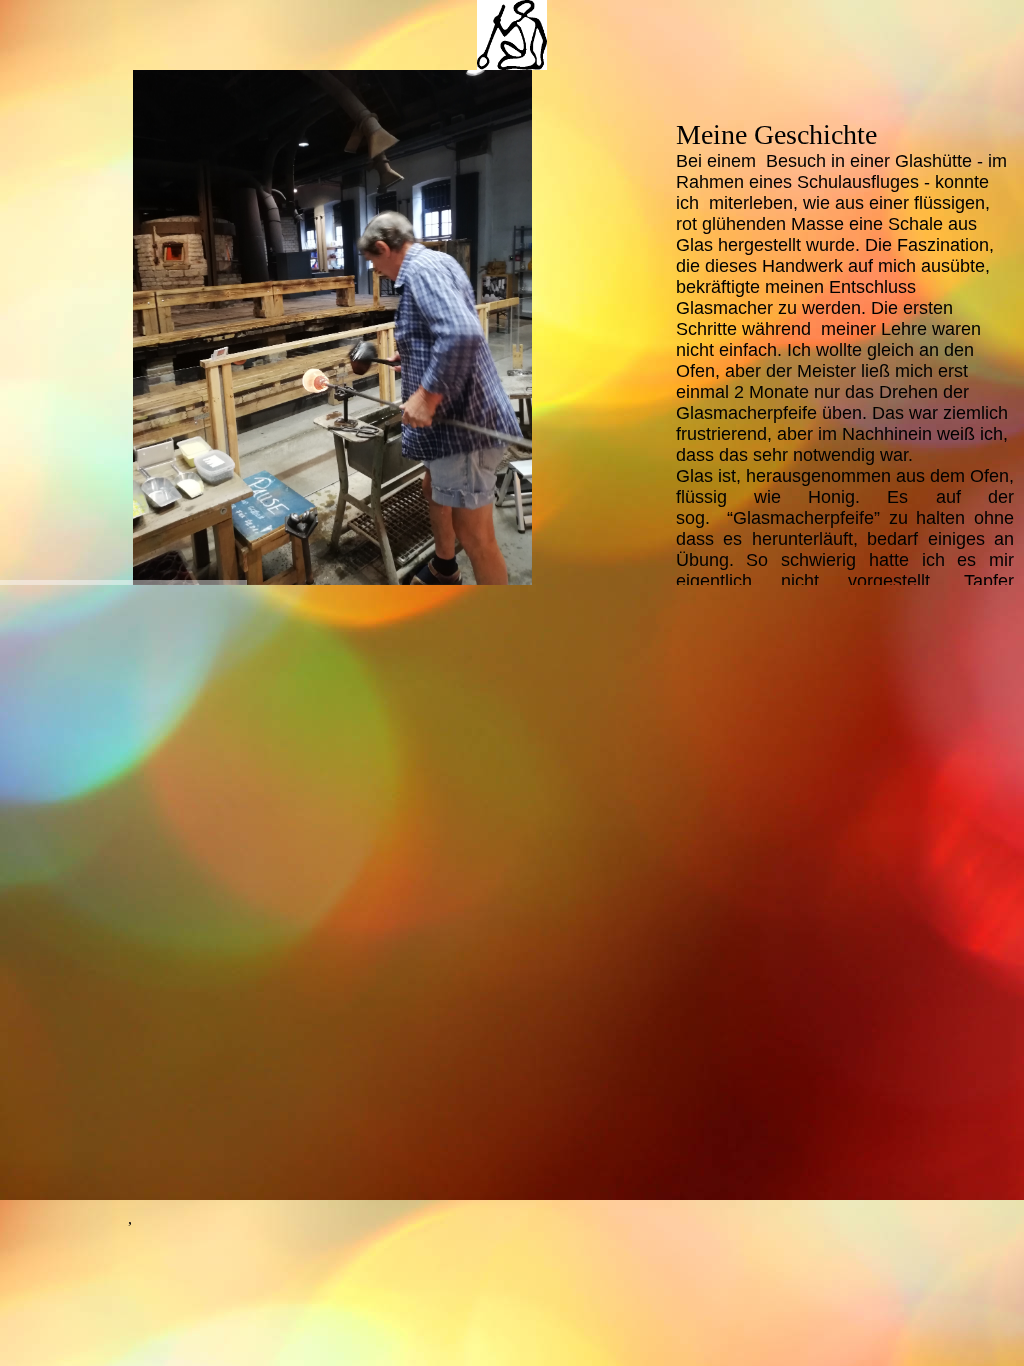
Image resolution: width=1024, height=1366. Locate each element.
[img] (512, 35)
